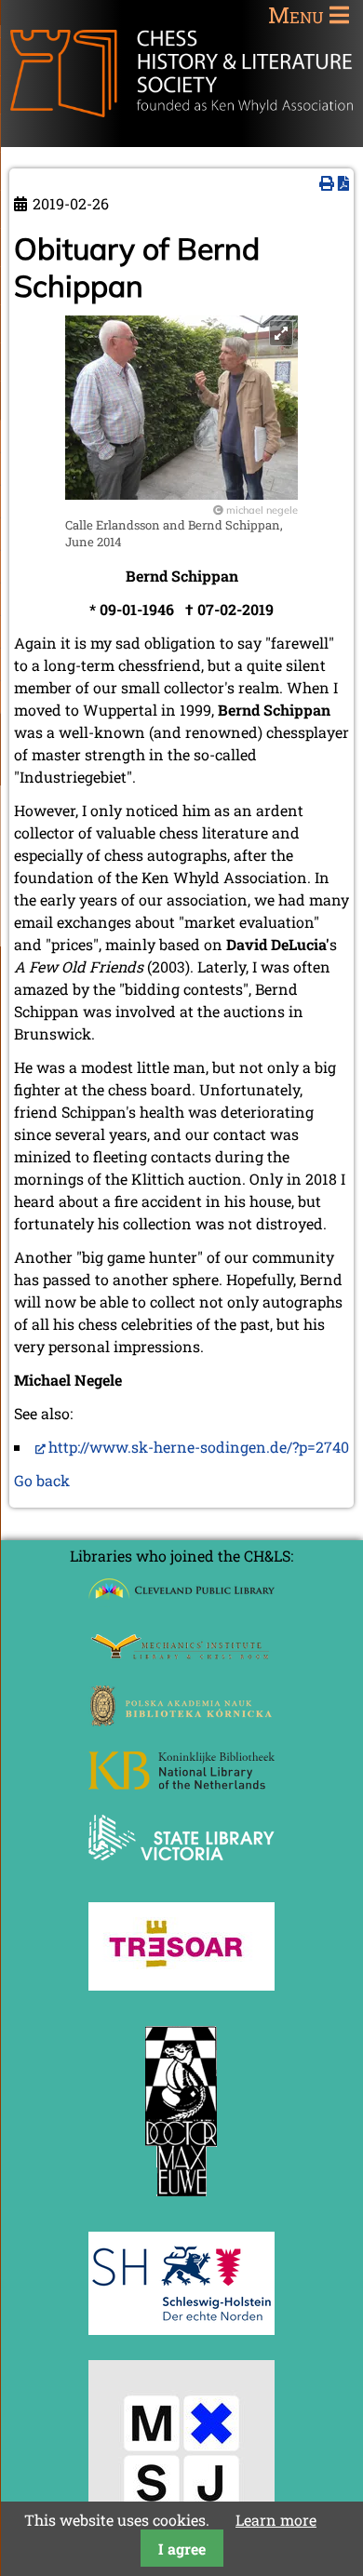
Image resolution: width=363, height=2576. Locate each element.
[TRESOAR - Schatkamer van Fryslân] (181, 1985)
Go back (42, 1480)
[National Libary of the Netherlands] (181, 1784)
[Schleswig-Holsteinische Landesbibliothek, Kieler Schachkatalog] (181, 2329)
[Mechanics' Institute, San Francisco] (181, 1654)
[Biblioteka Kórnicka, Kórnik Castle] (181, 1720)
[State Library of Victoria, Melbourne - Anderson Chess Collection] (181, 1871)
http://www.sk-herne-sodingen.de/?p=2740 (199, 1447)
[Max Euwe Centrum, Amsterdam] (181, 2200)
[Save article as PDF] (343, 183)
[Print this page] (327, 183)
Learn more (276, 2520)
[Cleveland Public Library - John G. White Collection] (181, 1601)
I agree (182, 2549)
